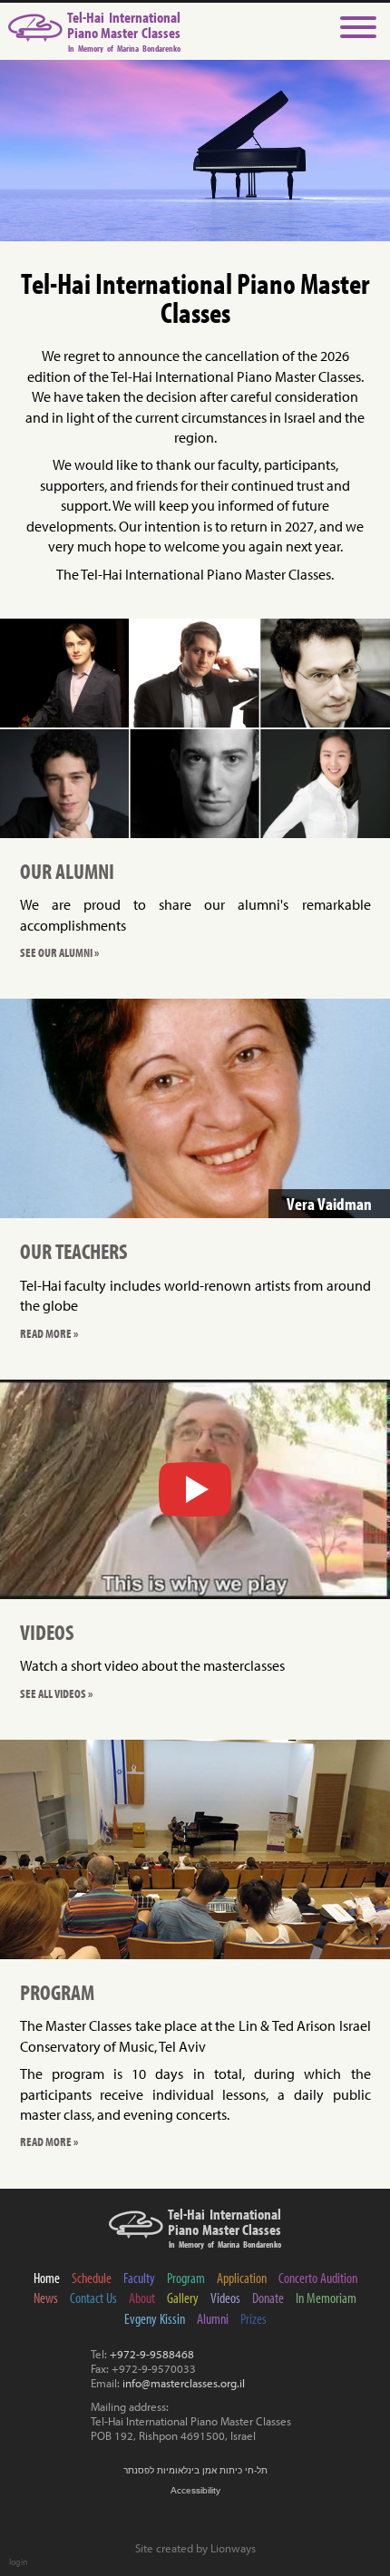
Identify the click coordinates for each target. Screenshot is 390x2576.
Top (358, 2542)
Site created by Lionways (195, 2548)
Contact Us (93, 2298)
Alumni (213, 2318)
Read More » (49, 1333)
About (142, 2298)
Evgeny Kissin (155, 2318)
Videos (225, 2298)
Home (47, 2278)
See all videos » (56, 1693)
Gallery (183, 2298)
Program (186, 2278)
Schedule (92, 2278)
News (46, 2298)
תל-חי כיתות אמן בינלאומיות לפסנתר (195, 2470)
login (19, 2561)
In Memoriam (326, 2298)
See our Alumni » (59, 952)
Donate (268, 2298)
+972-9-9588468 (152, 2354)
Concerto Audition (318, 2278)
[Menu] (358, 29)
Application (242, 2278)
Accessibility (195, 2490)
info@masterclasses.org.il (184, 2383)
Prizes (253, 2318)
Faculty (139, 2278)
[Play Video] (195, 1489)
